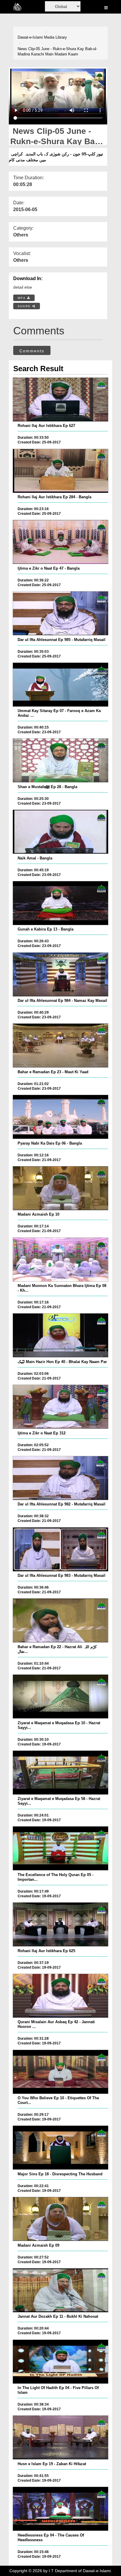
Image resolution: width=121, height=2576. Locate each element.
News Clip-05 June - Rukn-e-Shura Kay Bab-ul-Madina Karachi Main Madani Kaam (57, 52)
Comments (32, 351)
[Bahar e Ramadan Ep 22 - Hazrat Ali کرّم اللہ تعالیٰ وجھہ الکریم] (60, 1620)
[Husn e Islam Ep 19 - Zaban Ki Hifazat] (60, 2437)
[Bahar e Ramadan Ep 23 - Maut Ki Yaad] (60, 1045)
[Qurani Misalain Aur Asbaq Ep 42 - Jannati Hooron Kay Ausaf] (60, 1996)
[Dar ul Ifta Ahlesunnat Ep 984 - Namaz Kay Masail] (60, 974)
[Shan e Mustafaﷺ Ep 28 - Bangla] (60, 760)
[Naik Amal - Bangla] (60, 832)
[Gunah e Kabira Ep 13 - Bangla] (60, 903)
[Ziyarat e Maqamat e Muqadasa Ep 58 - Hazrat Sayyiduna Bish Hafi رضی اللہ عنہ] (60, 1773)
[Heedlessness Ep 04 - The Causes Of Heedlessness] (60, 2509)
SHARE (25, 306)
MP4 (22, 298)
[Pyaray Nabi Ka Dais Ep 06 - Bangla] (60, 1117)
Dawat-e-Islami (30, 37)
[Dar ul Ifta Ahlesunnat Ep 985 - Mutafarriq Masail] (60, 613)
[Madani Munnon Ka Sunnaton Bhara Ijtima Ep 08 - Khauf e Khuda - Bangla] (60, 1260)
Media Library (56, 37)
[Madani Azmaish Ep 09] (60, 2219)
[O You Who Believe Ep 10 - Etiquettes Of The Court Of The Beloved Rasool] (60, 2072)
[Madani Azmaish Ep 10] (60, 1188)
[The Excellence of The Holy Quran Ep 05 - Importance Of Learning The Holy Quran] (60, 1848)
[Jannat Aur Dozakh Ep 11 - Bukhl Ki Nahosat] (60, 2290)
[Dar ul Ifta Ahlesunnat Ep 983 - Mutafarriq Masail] (60, 1549)
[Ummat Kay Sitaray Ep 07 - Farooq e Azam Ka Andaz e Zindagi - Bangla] (60, 685)
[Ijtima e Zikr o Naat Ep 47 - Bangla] (60, 542)
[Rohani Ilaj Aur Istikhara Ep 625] (60, 1924)
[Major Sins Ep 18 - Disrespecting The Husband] (60, 2148)
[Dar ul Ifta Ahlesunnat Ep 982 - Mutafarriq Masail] (60, 1478)
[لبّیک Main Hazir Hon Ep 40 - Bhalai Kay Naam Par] (60, 1335)
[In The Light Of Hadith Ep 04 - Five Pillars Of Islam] (60, 2362)
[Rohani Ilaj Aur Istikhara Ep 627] (60, 400)
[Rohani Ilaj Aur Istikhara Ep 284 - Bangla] (60, 471)
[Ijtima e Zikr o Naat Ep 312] (60, 1407)
